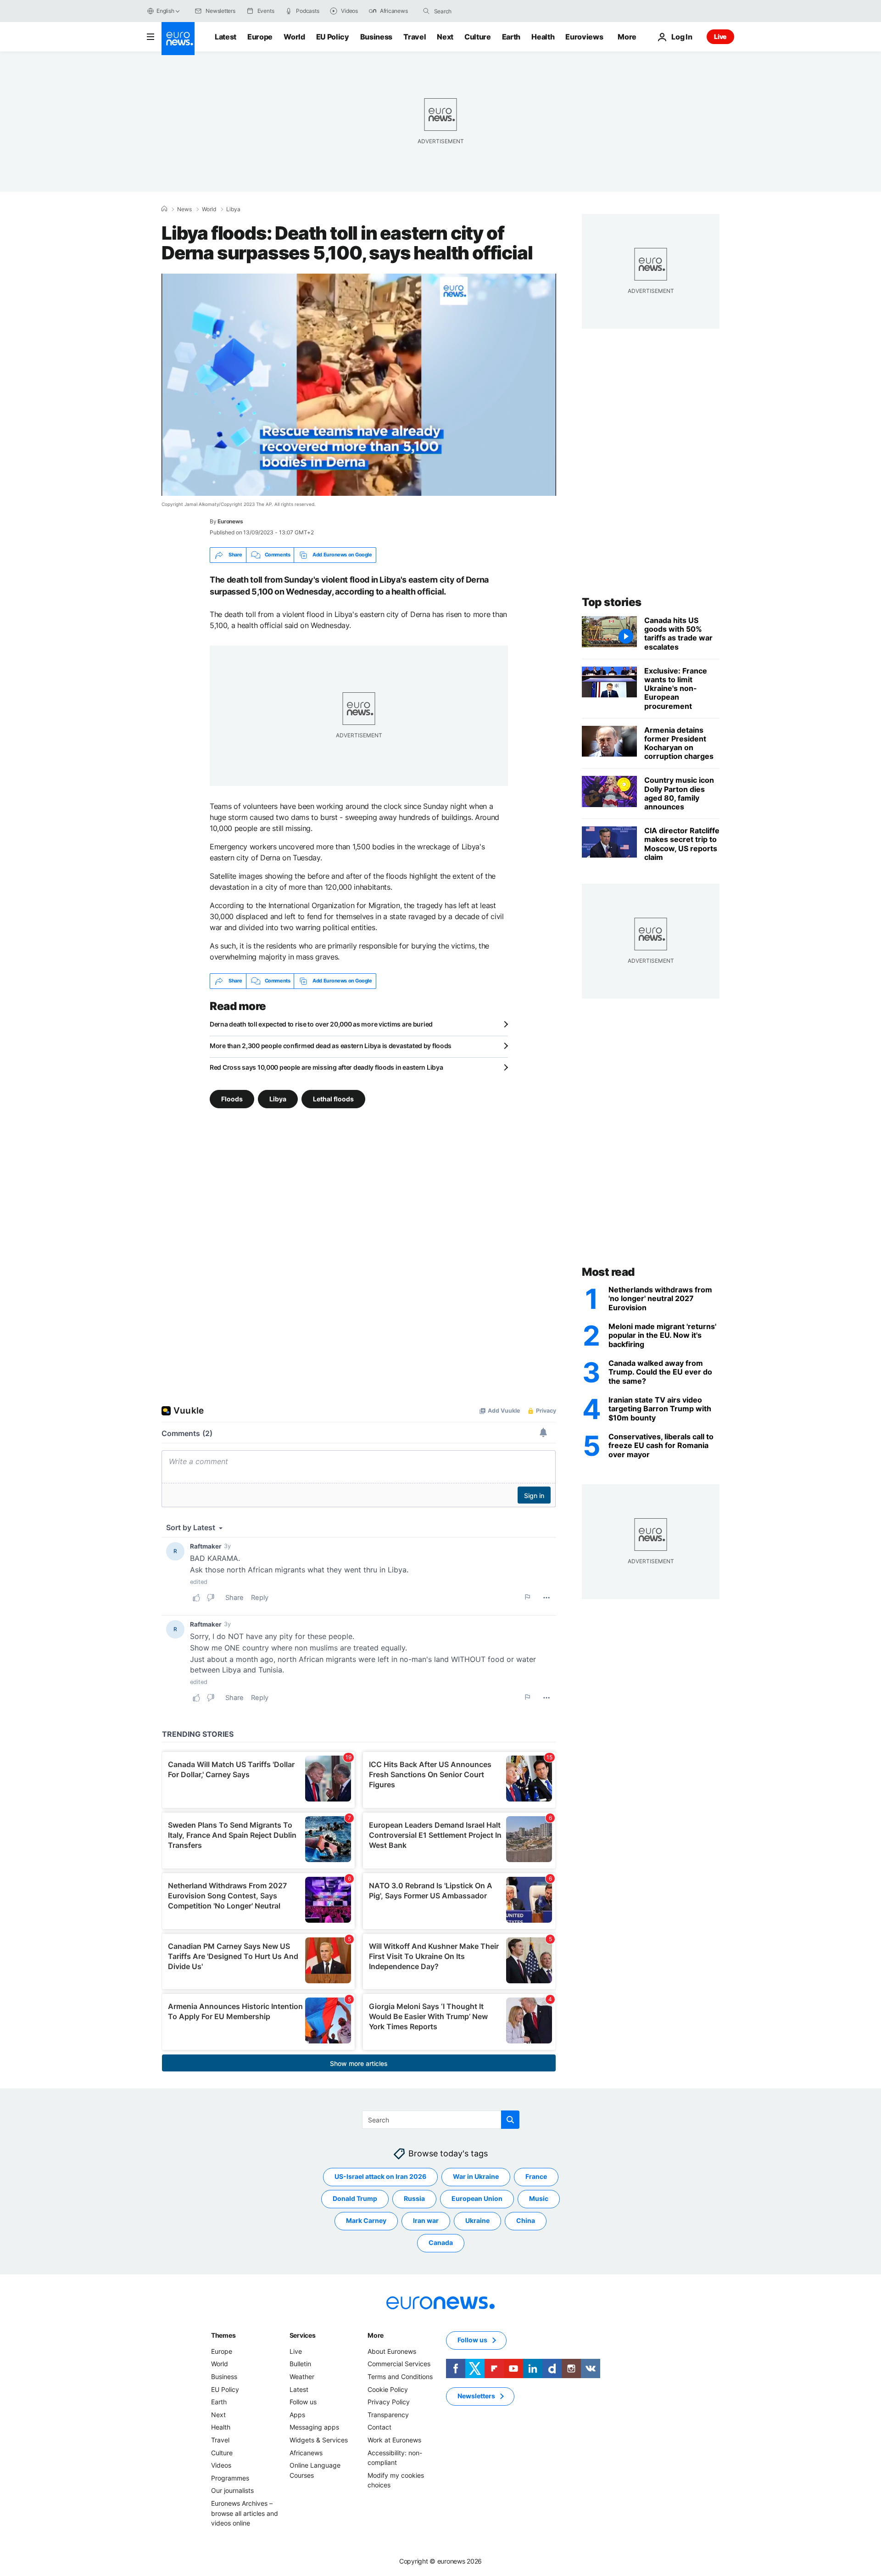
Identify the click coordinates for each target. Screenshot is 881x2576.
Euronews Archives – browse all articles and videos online (245, 2513)
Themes (223, 2335)
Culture (478, 37)
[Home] (164, 209)
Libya (233, 209)
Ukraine (477, 2220)
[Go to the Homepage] (178, 39)
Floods (232, 1098)
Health (543, 37)
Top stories (612, 602)
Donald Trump (355, 2198)
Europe (260, 37)
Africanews (306, 2452)
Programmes (230, 2478)
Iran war (426, 2220)
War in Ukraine (476, 2176)
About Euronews (392, 2351)
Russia (414, 2198)
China (526, 2220)
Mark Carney (366, 2220)
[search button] (426, 11)
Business (376, 37)
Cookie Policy (388, 2389)
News (184, 209)
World (294, 37)
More (376, 2335)
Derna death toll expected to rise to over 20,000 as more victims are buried (321, 1024)
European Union (477, 2198)
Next (445, 37)
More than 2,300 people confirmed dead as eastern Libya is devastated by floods (331, 1046)
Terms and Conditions (400, 2377)
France (536, 2176)
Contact (379, 2427)
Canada (441, 2242)
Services (303, 2335)
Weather (302, 2377)
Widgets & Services (319, 2440)
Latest (226, 37)
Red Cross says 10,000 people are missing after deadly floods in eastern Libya (326, 1067)
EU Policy (333, 37)
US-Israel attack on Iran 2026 (380, 2176)
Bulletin (300, 2364)
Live (720, 36)
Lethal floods (333, 1098)
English (165, 11)
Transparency (388, 2415)
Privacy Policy (389, 2402)
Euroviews (584, 37)
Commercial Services (399, 2364)
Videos (221, 2465)
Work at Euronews (394, 2440)
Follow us (303, 2402)
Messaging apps (314, 2427)
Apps (297, 2415)
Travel (415, 37)
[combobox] (473, 11)
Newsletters (476, 2396)
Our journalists (232, 2490)
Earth (511, 37)
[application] (359, 385)
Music (539, 2198)
